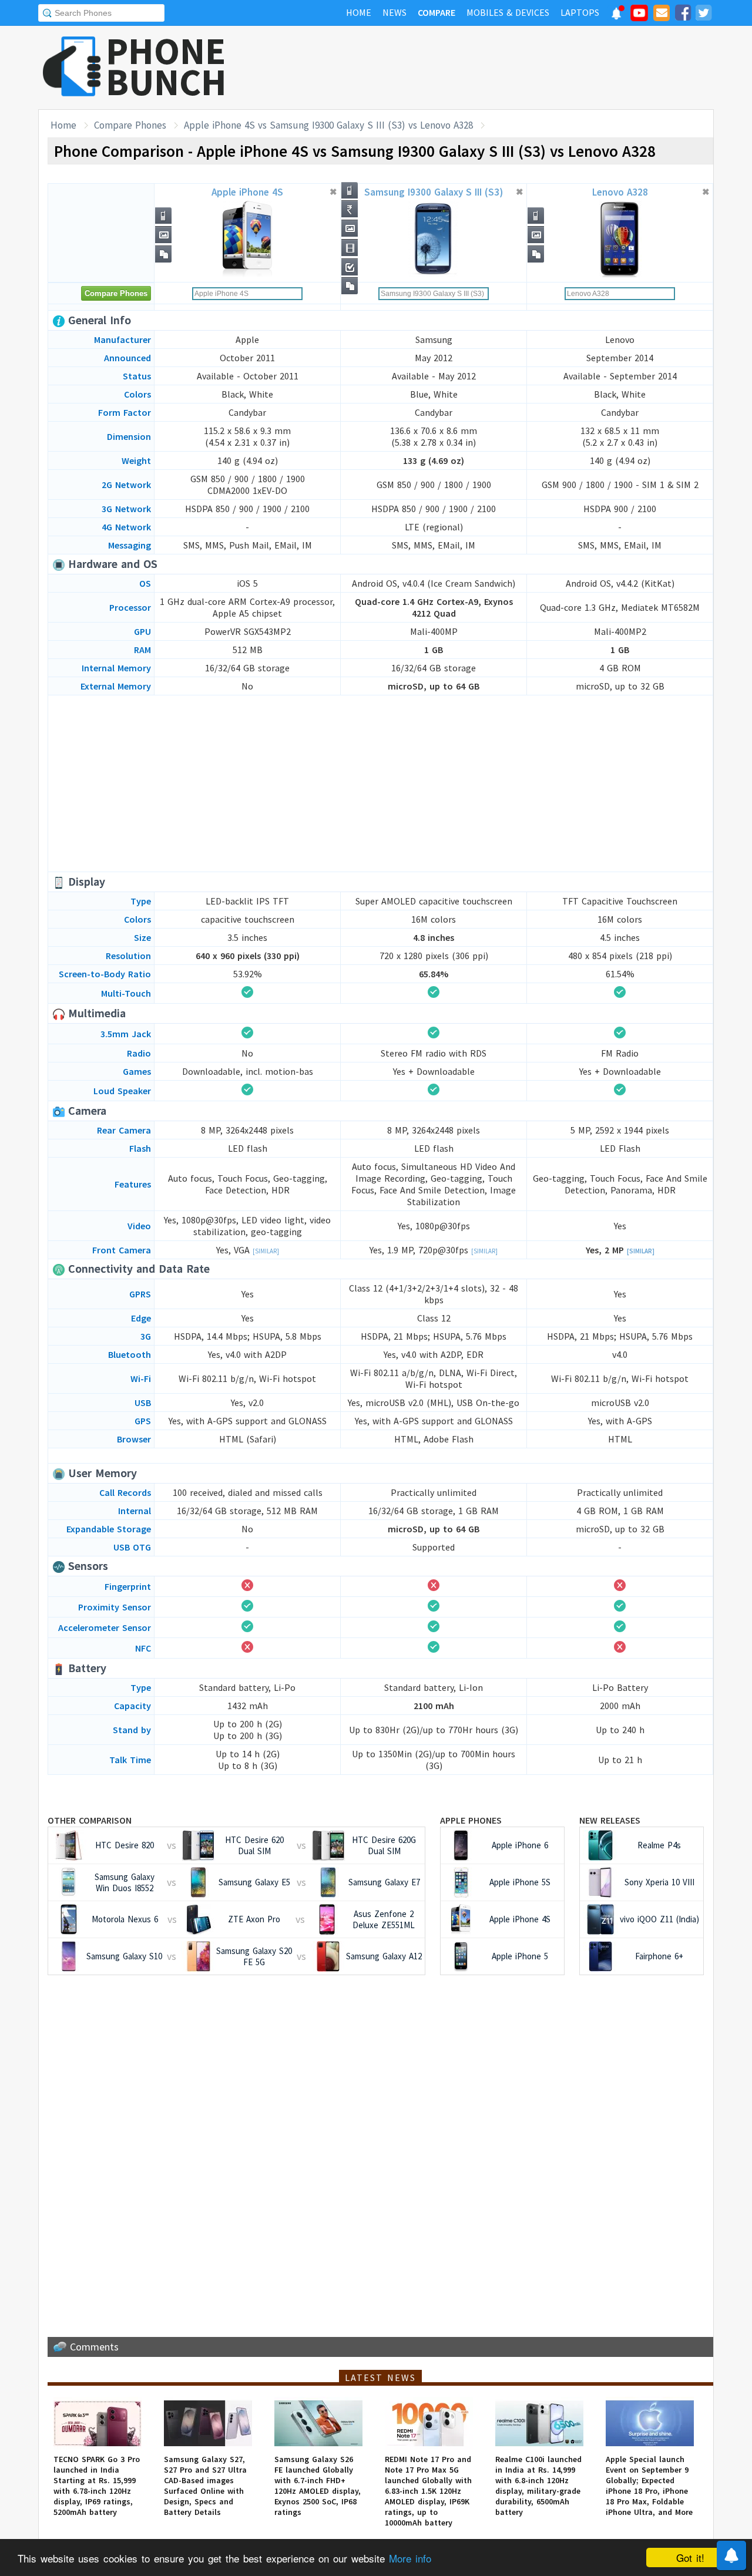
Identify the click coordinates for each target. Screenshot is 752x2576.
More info (410, 2558)
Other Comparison (90, 1820)
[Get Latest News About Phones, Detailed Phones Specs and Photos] (72, 67)
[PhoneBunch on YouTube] (639, 16)
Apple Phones (471, 1820)
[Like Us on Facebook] (683, 15)
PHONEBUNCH (166, 66)
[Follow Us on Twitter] (703, 15)
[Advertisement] (500, 68)
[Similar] (266, 1251)
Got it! (690, 2557)
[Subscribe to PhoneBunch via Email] (662, 15)
